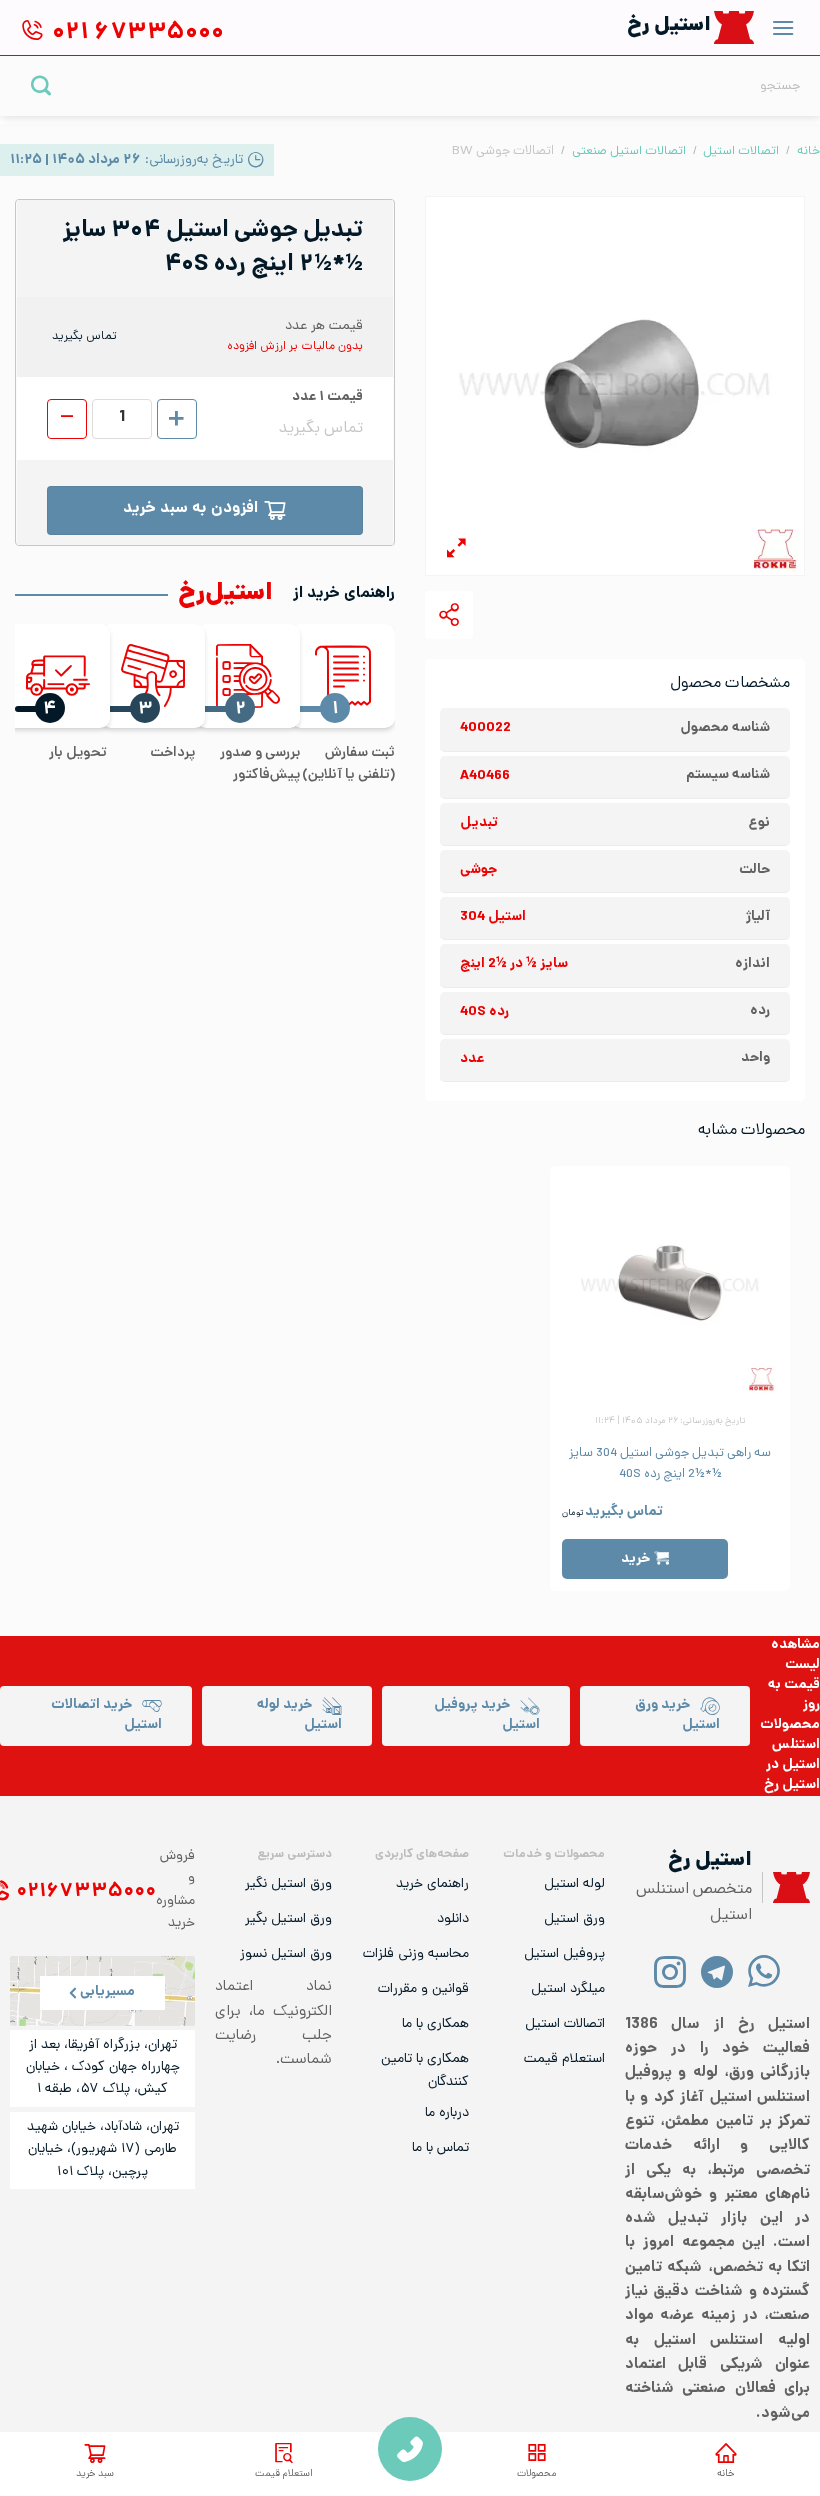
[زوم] (456, 551)
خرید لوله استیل (299, 1715)
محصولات (536, 2474)
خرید (635, 1559)
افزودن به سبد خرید (190, 509)
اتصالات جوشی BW (503, 151)
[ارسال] (41, 85)
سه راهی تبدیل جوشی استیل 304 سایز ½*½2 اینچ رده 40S (670, 1464)
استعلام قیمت (284, 2474)
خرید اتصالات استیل (106, 1715)
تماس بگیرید (624, 1512)
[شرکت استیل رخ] (786, 1887)
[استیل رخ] (734, 27)
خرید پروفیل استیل (487, 1715)
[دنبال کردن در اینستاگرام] (670, 1970)
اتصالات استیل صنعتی (629, 151)
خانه (725, 2474)
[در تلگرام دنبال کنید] (717, 1970)
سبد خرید (95, 2474)
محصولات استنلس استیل (790, 1745)
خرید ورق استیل (677, 1715)
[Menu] (783, 27)
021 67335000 (410, 2449)
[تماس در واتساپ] (764, 1970)
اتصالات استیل (741, 151)
